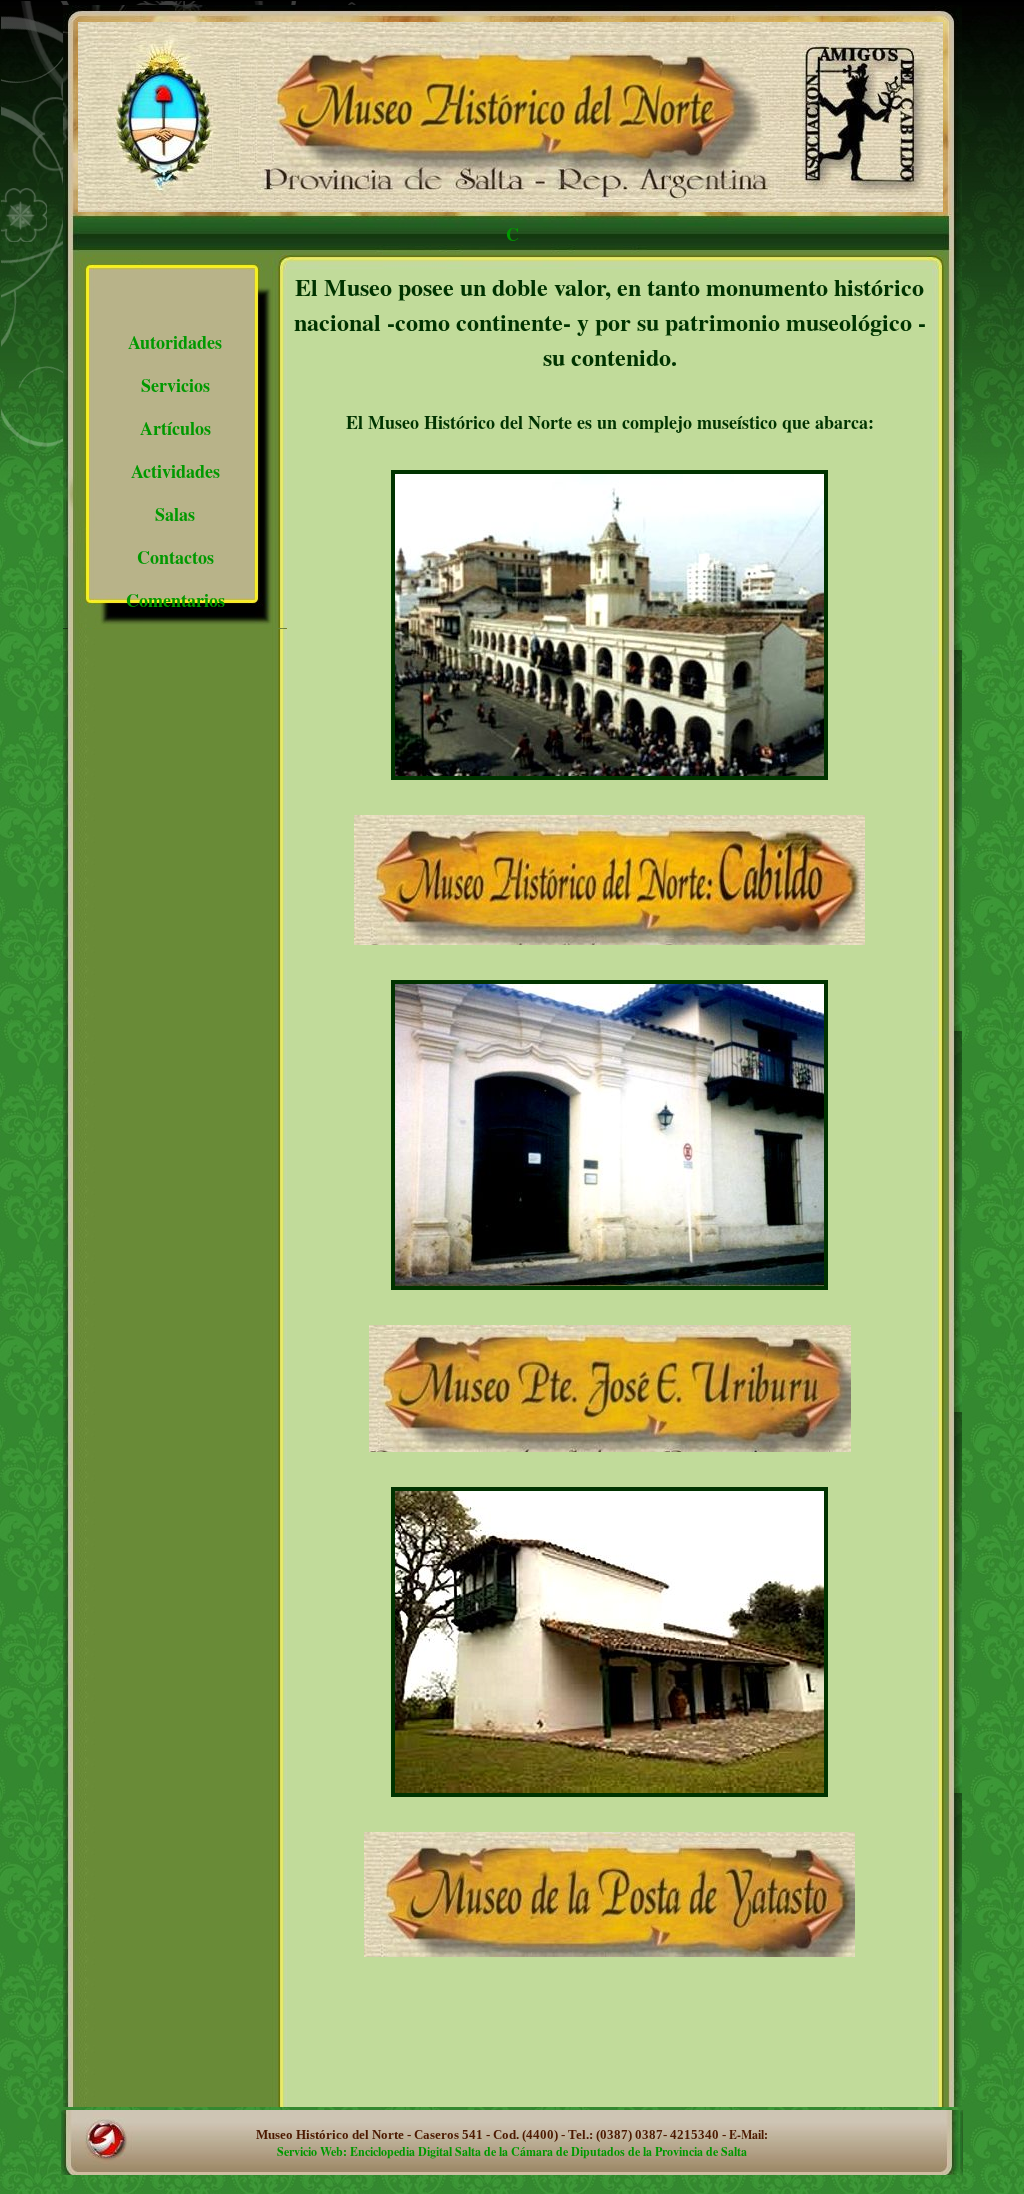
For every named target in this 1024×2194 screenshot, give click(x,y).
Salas (175, 514)
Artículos (175, 428)
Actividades (175, 471)
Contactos (175, 557)
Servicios (175, 385)
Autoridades (175, 342)
